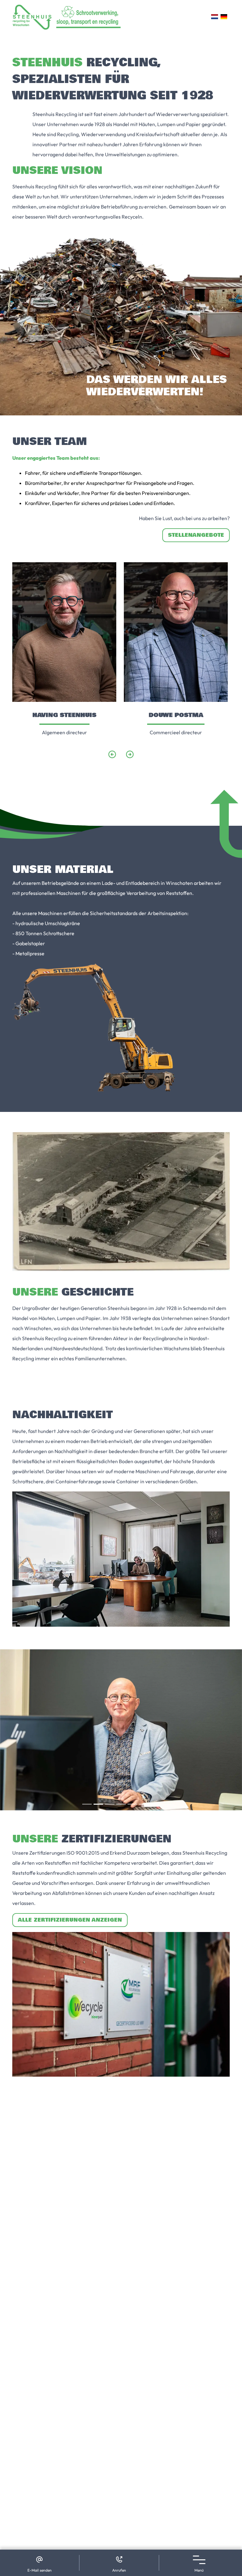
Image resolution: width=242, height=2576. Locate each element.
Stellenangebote (196, 535)
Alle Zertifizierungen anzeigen (70, 1920)
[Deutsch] (224, 17)
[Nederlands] (214, 17)
